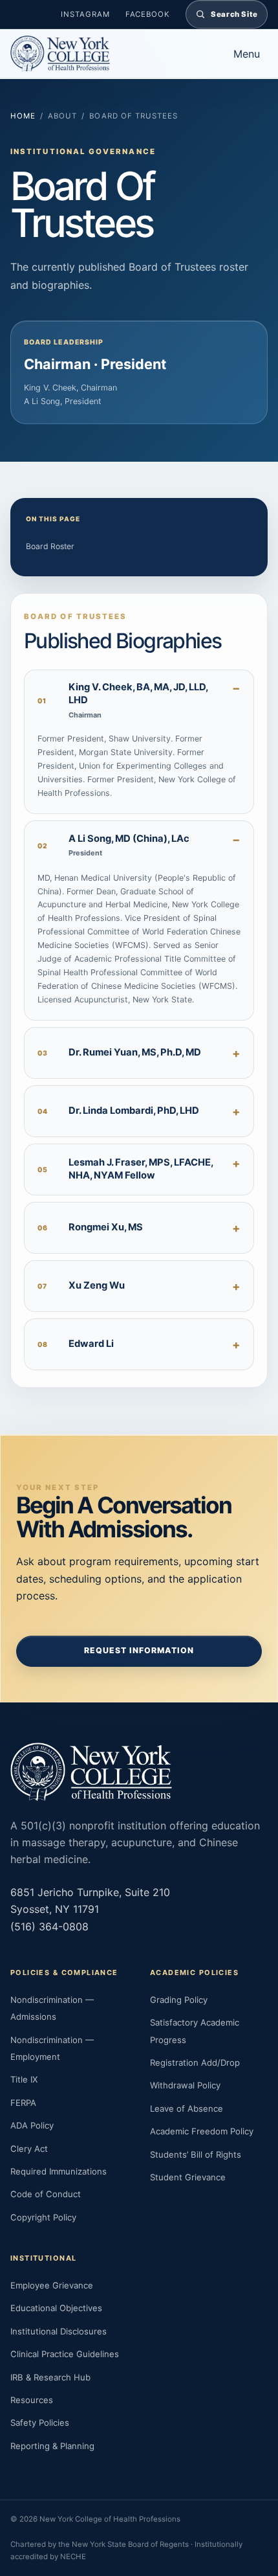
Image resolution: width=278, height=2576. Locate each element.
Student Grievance (188, 2177)
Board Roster (50, 546)
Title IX (24, 2079)
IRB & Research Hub (50, 2377)
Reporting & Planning (52, 2446)
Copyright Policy (43, 2217)
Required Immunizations (59, 2171)
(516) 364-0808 (49, 1926)
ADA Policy (32, 2125)
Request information (139, 1650)
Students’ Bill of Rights (196, 2154)
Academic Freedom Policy (202, 2131)
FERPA (23, 2103)
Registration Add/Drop (195, 2062)
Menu (247, 54)
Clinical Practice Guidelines (65, 2354)
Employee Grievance (52, 2285)
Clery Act (29, 2149)
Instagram (85, 14)
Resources (32, 2400)
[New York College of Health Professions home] (110, 54)
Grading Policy (179, 2000)
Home (23, 116)
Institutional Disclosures (59, 2331)
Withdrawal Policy (185, 2085)
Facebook (148, 14)
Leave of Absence (187, 2108)
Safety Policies (40, 2423)
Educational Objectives (56, 2308)
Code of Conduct (46, 2194)
